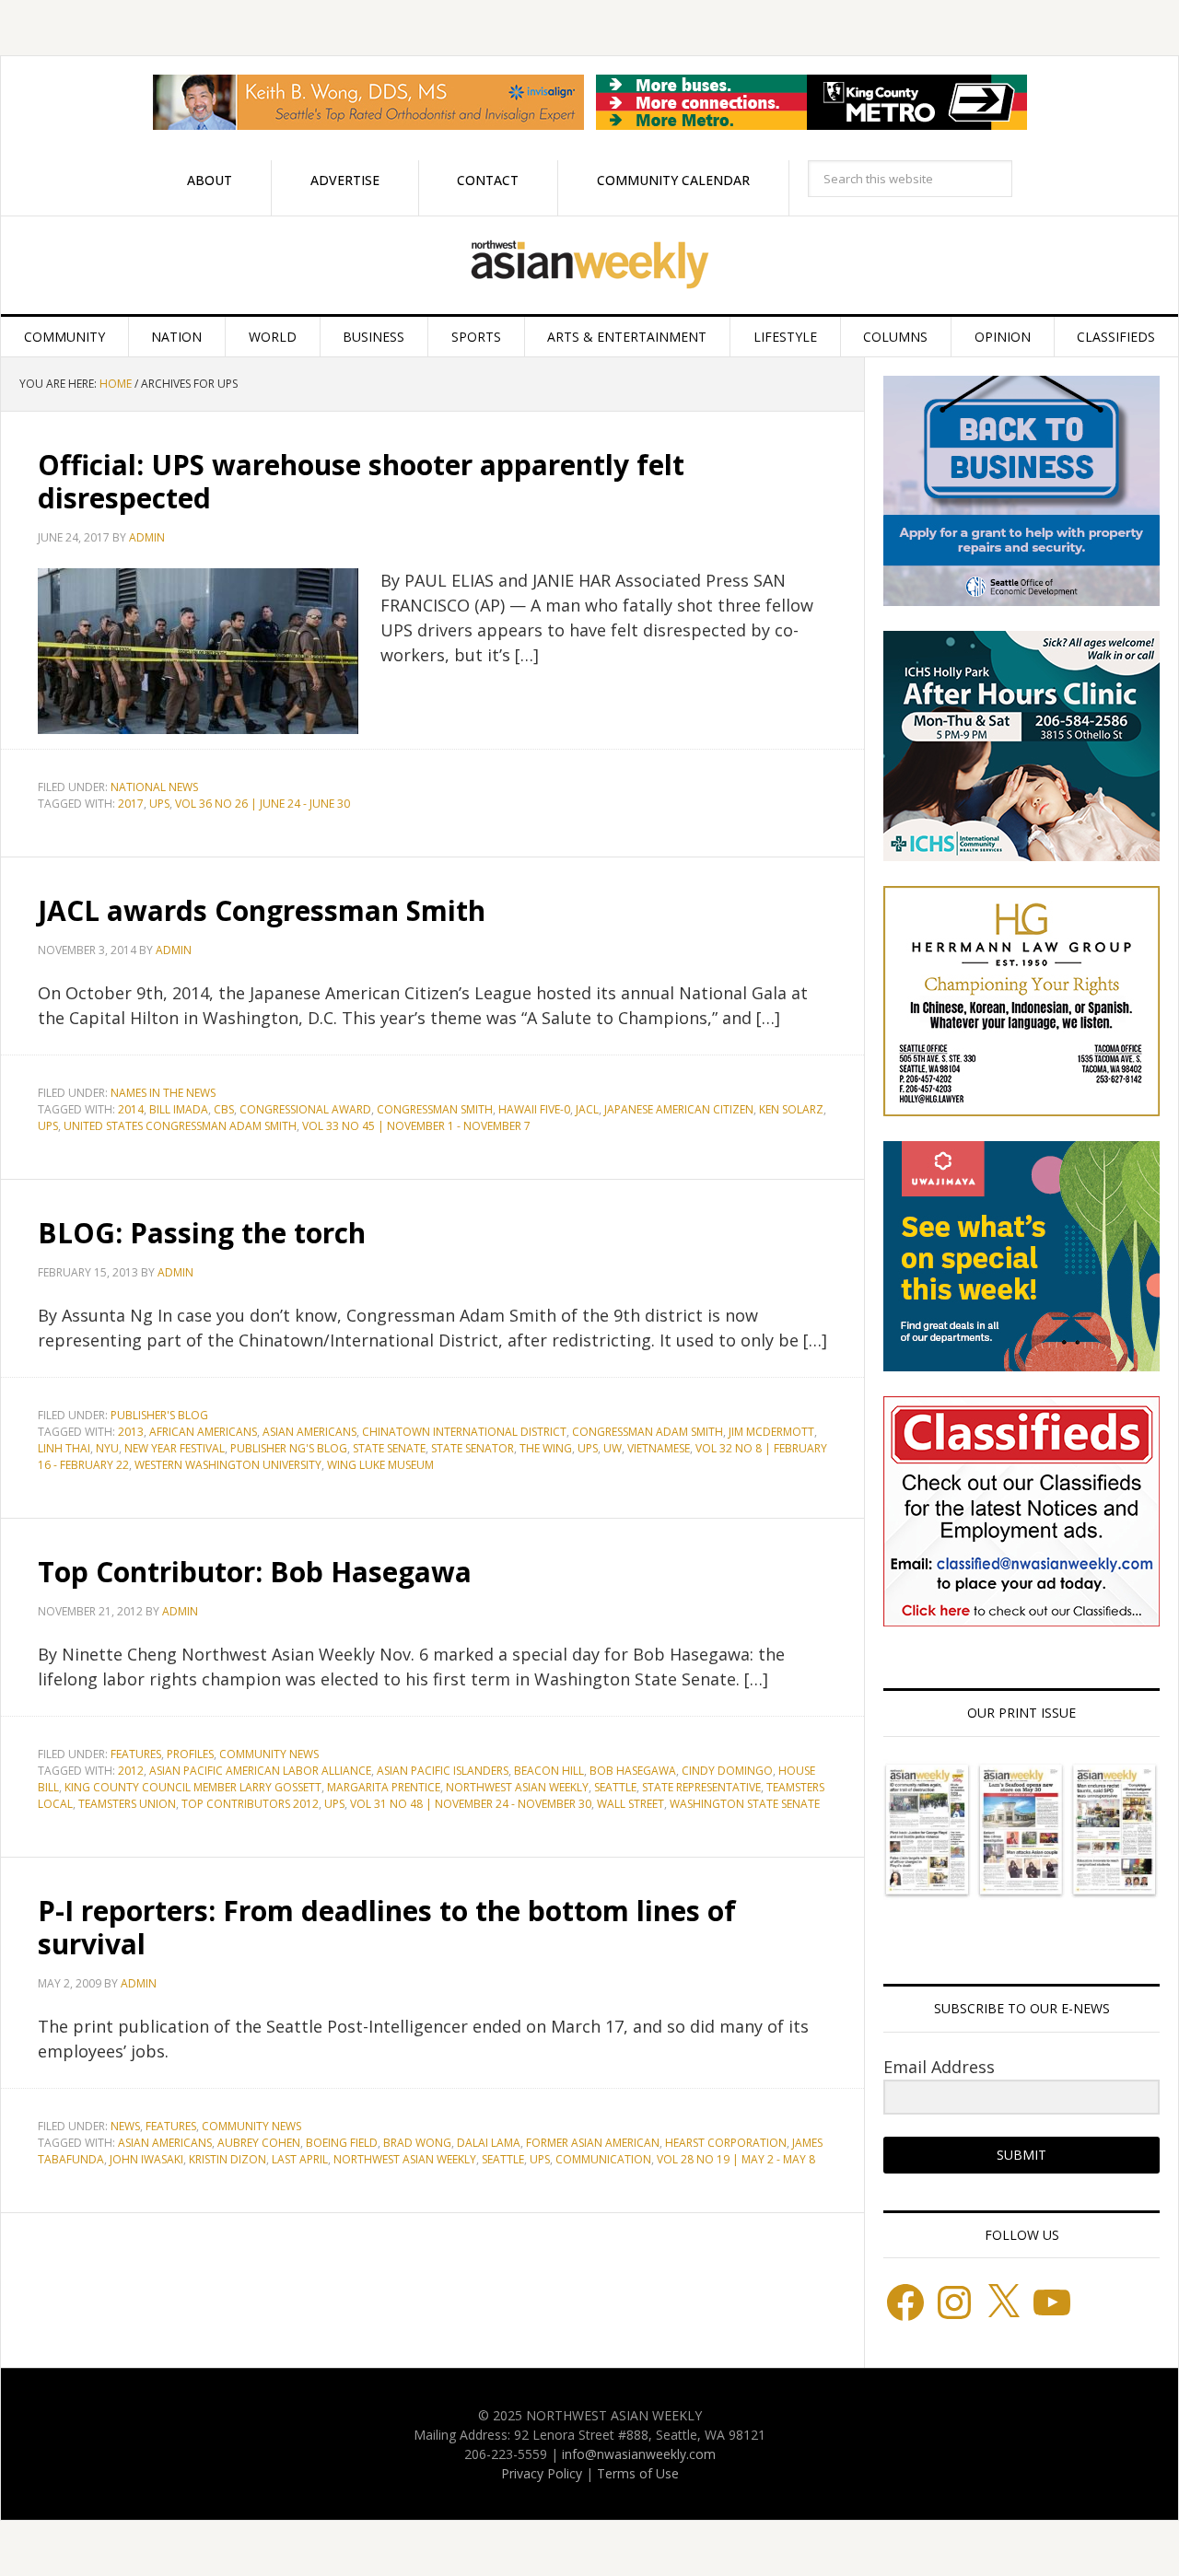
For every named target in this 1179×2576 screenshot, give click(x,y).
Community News (269, 1754)
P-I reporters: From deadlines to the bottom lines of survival (387, 1927)
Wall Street (630, 1804)
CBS (224, 1109)
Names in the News (163, 1093)
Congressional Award (305, 1109)
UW (613, 1448)
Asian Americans (309, 1432)
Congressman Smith (435, 1109)
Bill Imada (179, 1109)
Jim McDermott (771, 1432)
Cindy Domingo (727, 1771)
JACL (587, 1109)
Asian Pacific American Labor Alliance (260, 1771)
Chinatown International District (464, 1432)
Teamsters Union (127, 1804)
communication (603, 2159)
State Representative (701, 1787)
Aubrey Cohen (259, 2143)
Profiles (190, 1754)
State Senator (473, 1448)
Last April (300, 2159)
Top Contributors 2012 (250, 1804)
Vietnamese (659, 1448)
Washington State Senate (745, 1804)
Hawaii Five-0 (534, 1109)
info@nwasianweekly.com (639, 2454)
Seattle (615, 1787)
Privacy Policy (542, 2473)
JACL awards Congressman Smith (262, 910)
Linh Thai (64, 1448)
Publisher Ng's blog (289, 1448)
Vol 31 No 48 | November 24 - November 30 (471, 1804)
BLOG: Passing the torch (202, 1233)
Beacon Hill (549, 1771)
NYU (107, 1448)
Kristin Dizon (228, 2159)
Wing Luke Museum (380, 1465)
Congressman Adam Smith (648, 1432)
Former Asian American (593, 2143)
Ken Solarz (791, 1109)
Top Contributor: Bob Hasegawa (255, 1572)
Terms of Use (638, 2473)
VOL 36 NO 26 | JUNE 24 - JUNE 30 (263, 804)
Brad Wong (417, 2143)
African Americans (203, 1432)
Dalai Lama (489, 2143)
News (125, 2126)
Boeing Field (342, 2143)
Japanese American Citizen (679, 1109)
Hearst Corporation (726, 2143)
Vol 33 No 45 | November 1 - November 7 (416, 1126)
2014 (131, 1109)
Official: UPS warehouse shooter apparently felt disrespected (361, 481)
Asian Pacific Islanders (443, 1771)
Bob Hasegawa (633, 1771)
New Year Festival (175, 1448)
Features (136, 1754)
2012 (131, 1771)
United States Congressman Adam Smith (180, 1126)
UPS (159, 804)
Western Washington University (228, 1465)
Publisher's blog (159, 1415)
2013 (131, 1432)
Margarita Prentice (384, 1787)
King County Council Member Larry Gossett (193, 1787)
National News (154, 787)
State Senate (389, 1448)
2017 (131, 804)
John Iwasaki (146, 2159)
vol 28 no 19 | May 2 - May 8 (736, 2159)
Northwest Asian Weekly (589, 265)
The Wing (546, 1448)
